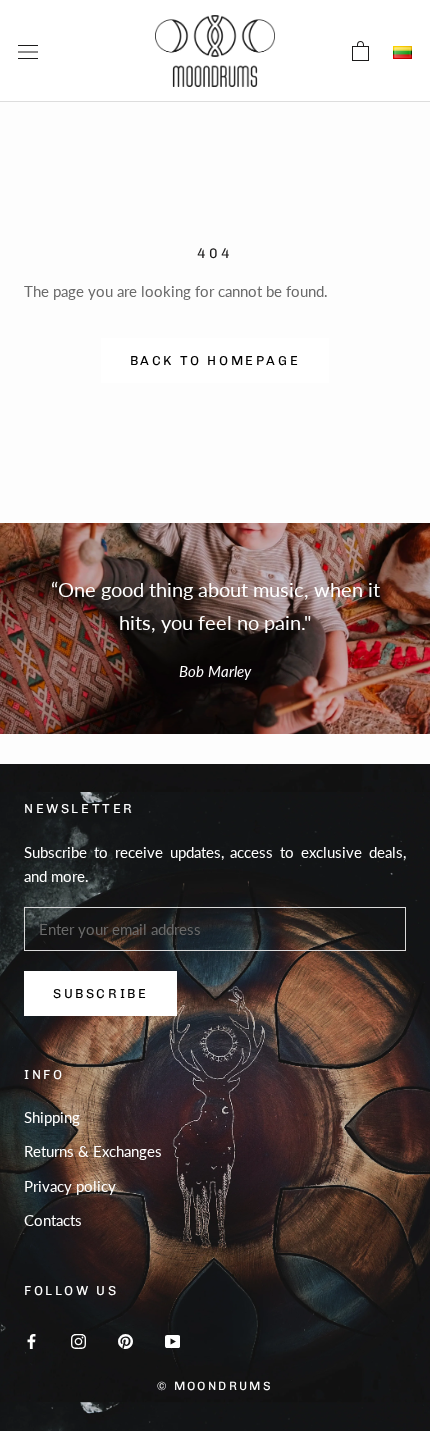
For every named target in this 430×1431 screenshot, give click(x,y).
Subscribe (100, 993)
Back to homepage (215, 360)
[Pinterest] (125, 1339)
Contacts (53, 1220)
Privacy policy (70, 1186)
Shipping (52, 1117)
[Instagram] (78, 1339)
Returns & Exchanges (93, 1151)
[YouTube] (172, 1339)
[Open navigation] (28, 51)
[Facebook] (31, 1339)
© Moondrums (215, 1386)
